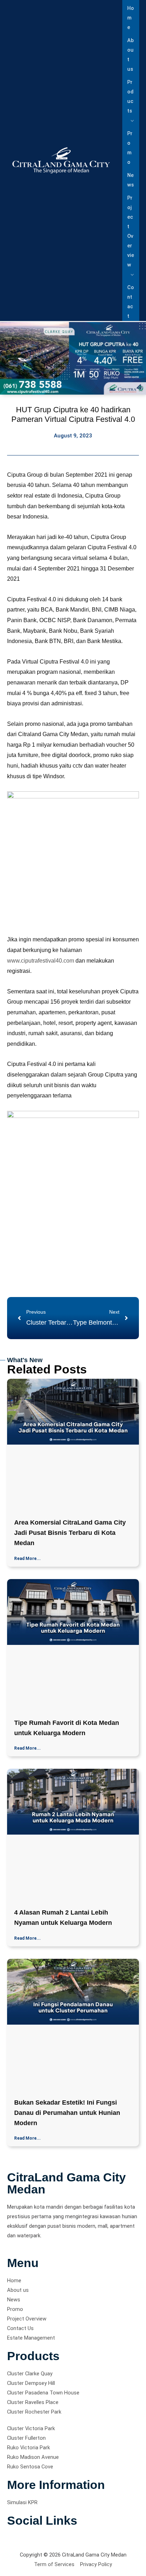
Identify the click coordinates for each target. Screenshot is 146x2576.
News (131, 180)
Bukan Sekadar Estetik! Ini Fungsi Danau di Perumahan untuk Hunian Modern (67, 2113)
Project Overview (131, 231)
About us (130, 55)
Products (130, 96)
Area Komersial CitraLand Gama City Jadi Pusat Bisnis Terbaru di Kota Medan (70, 1533)
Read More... (27, 1559)
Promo (130, 148)
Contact (131, 302)
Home (131, 18)
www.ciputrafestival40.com (41, 961)
